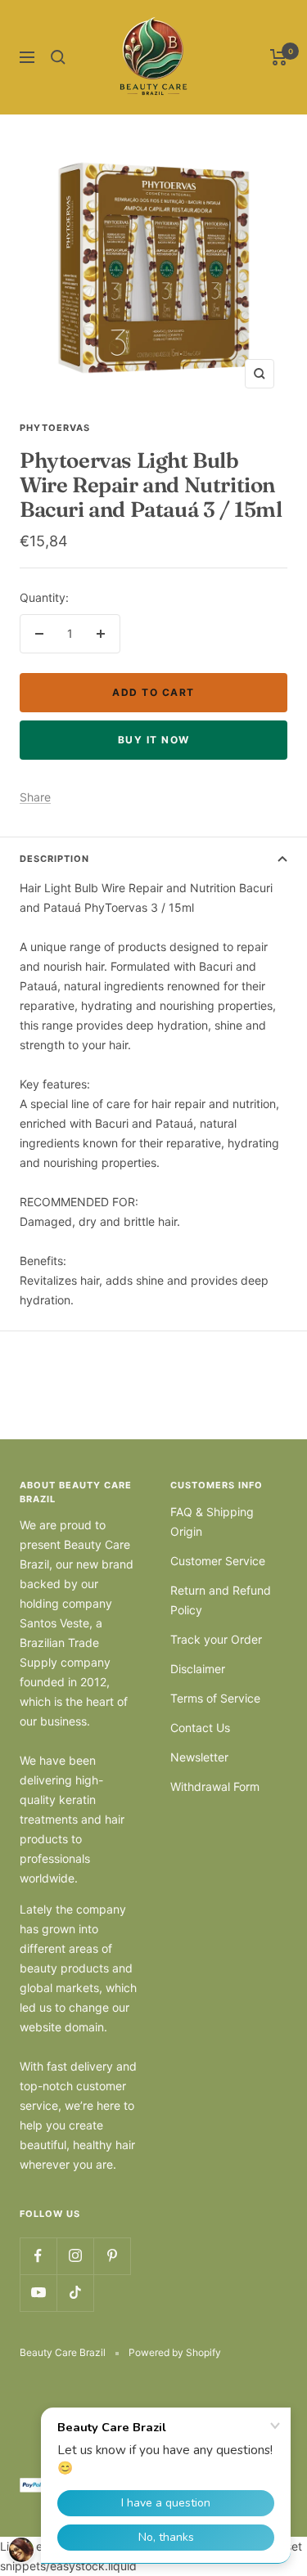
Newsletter (199, 1757)
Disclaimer (198, 1669)
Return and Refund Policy (221, 1600)
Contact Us (200, 1728)
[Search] (58, 57)
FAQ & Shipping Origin (212, 1521)
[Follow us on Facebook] (38, 2256)
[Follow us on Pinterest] (112, 2256)
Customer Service (218, 1561)
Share (35, 797)
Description (54, 859)
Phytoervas (55, 428)
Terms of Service (215, 1698)
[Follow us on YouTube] (38, 2293)
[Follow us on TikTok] (75, 2293)
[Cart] (279, 57)
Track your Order (216, 1639)
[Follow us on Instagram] (75, 2256)
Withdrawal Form (215, 1786)
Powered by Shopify (175, 2352)
